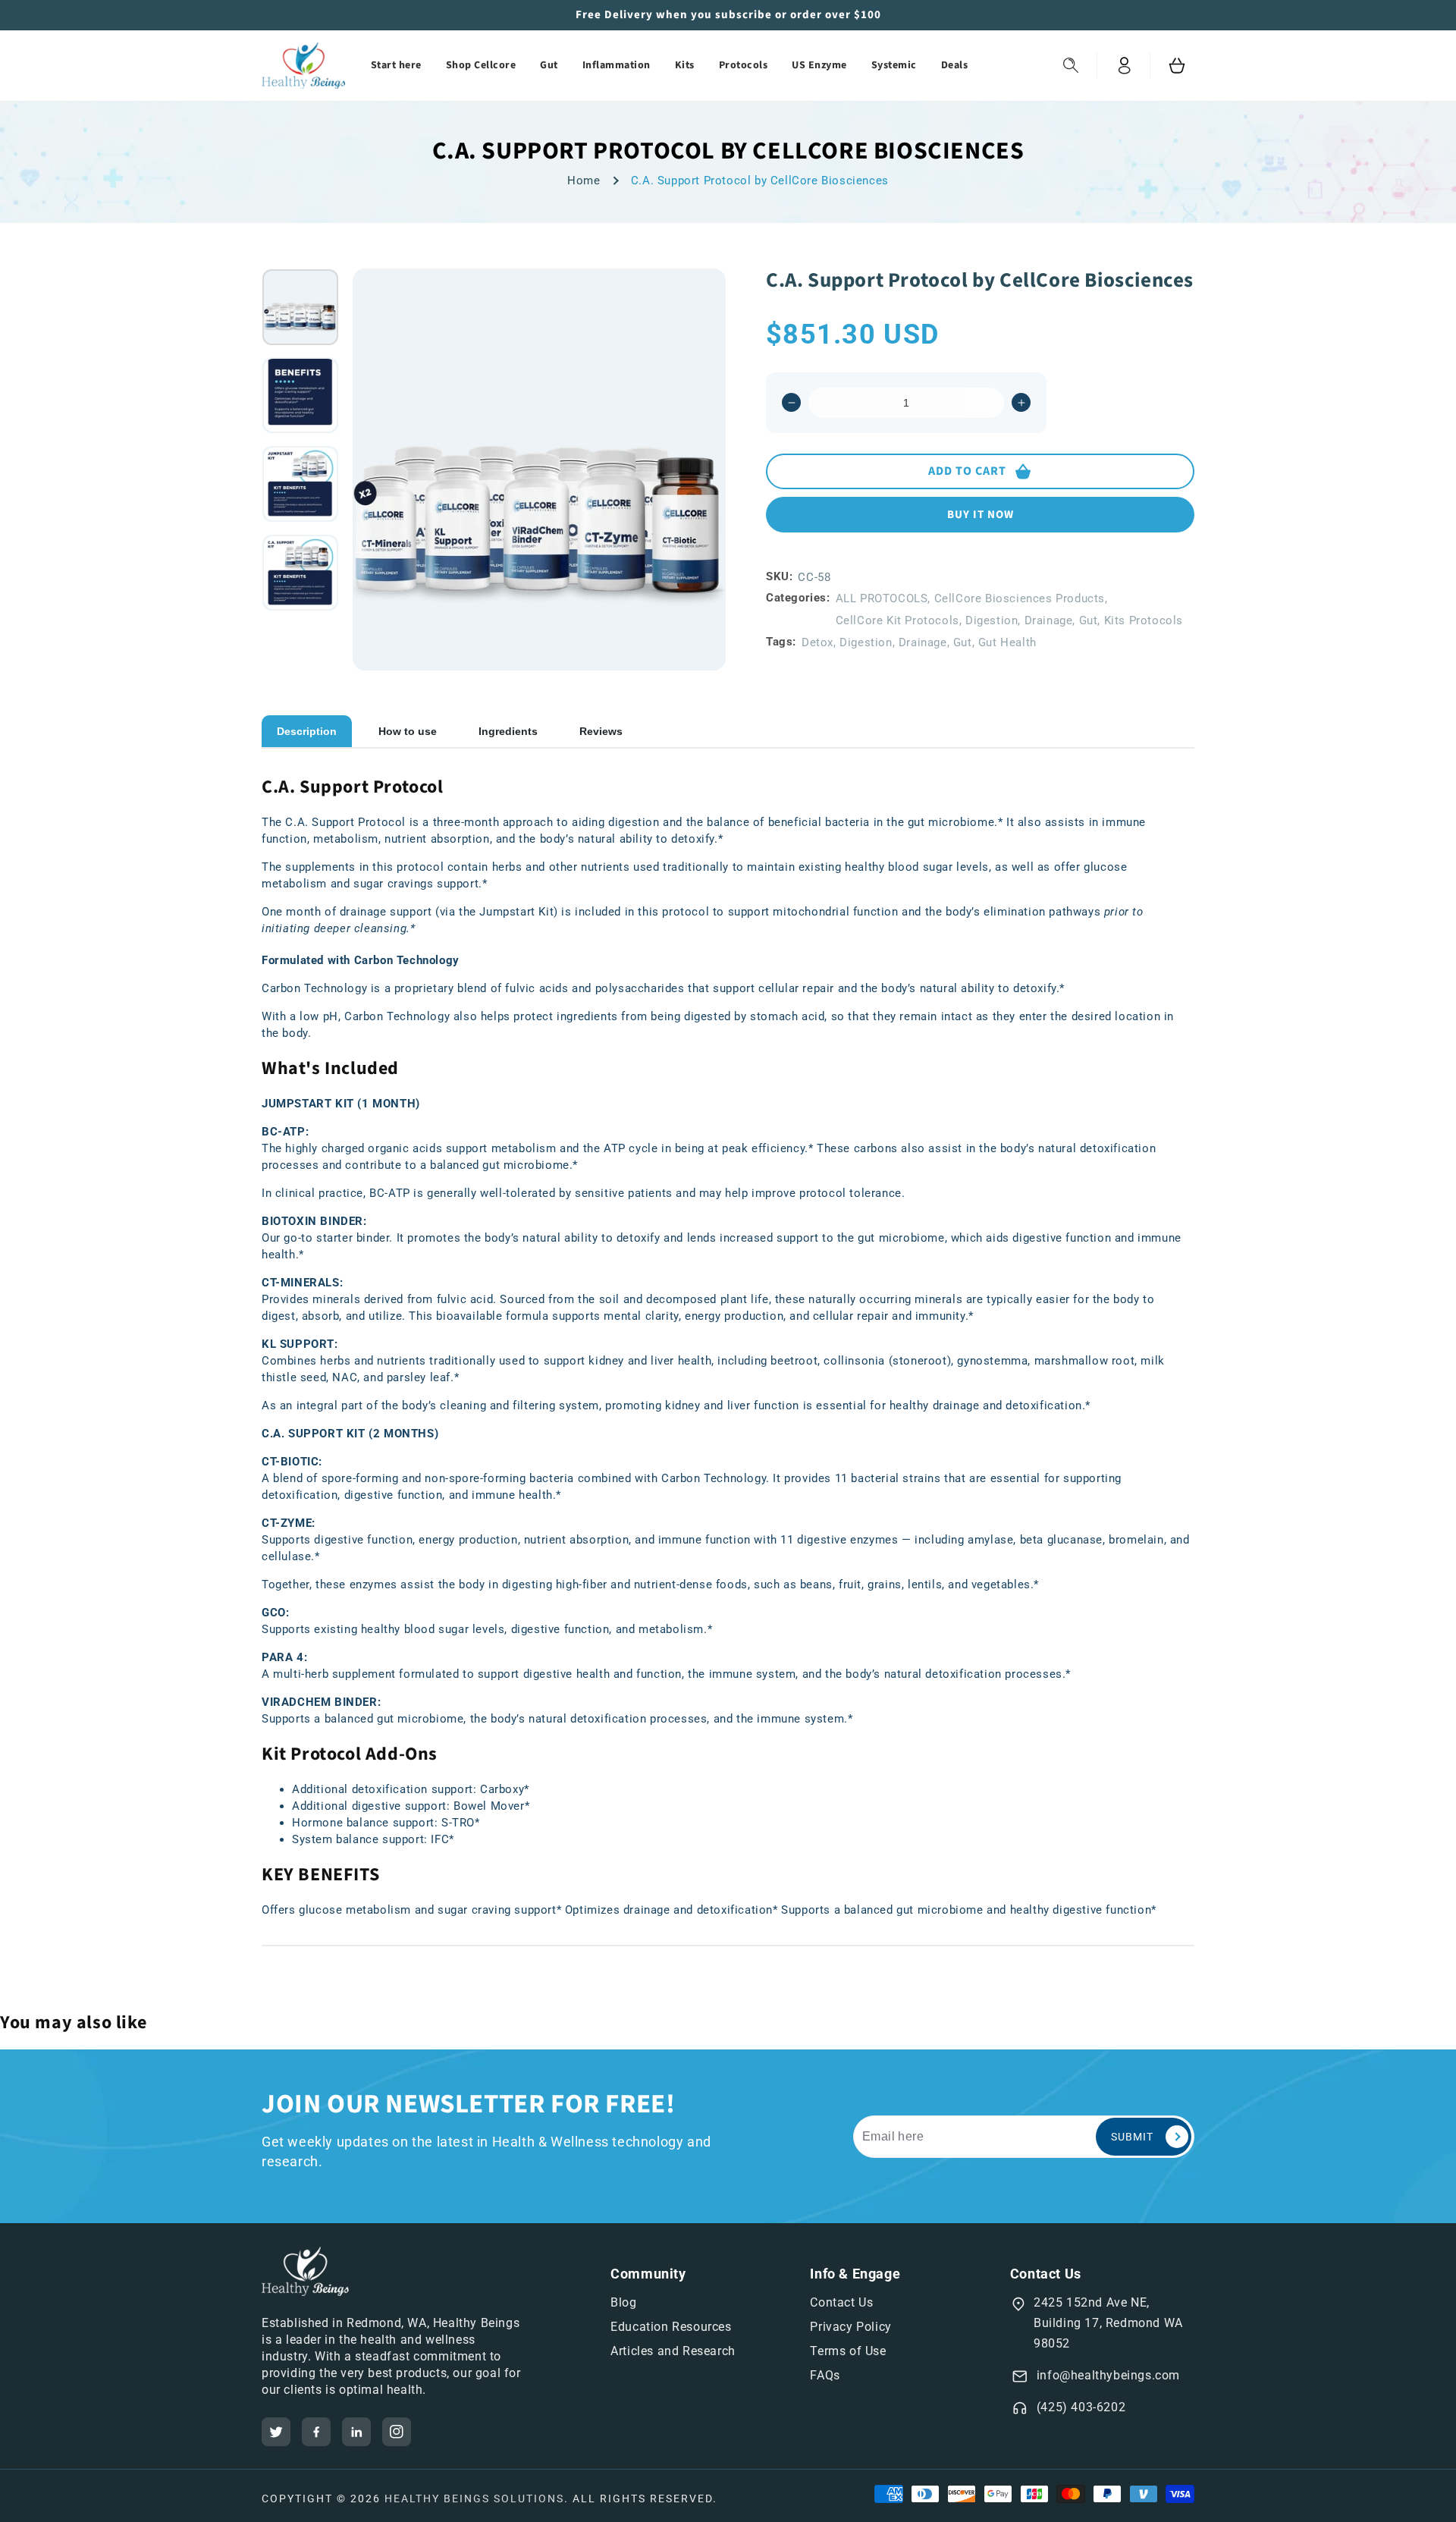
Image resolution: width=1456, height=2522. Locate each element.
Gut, (1090, 620)
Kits (685, 65)
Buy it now (981, 515)
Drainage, (1050, 620)
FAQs (825, 2375)
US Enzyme (819, 65)
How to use (408, 731)
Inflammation (617, 65)
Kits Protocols (1144, 620)
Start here (396, 65)
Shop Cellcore (481, 65)
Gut (549, 65)
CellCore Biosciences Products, (1021, 598)
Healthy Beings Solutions (474, 2498)
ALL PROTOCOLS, (883, 598)
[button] (1071, 66)
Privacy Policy (850, 2327)
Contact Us (841, 2302)
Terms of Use (848, 2351)
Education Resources (671, 2327)
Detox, (819, 642)
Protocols (744, 65)
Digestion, (993, 620)
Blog (623, 2302)
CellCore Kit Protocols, (899, 620)
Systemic (894, 65)
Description (307, 731)
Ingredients (508, 731)
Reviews (601, 731)
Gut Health (1007, 642)
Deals (955, 65)
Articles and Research (673, 2351)
